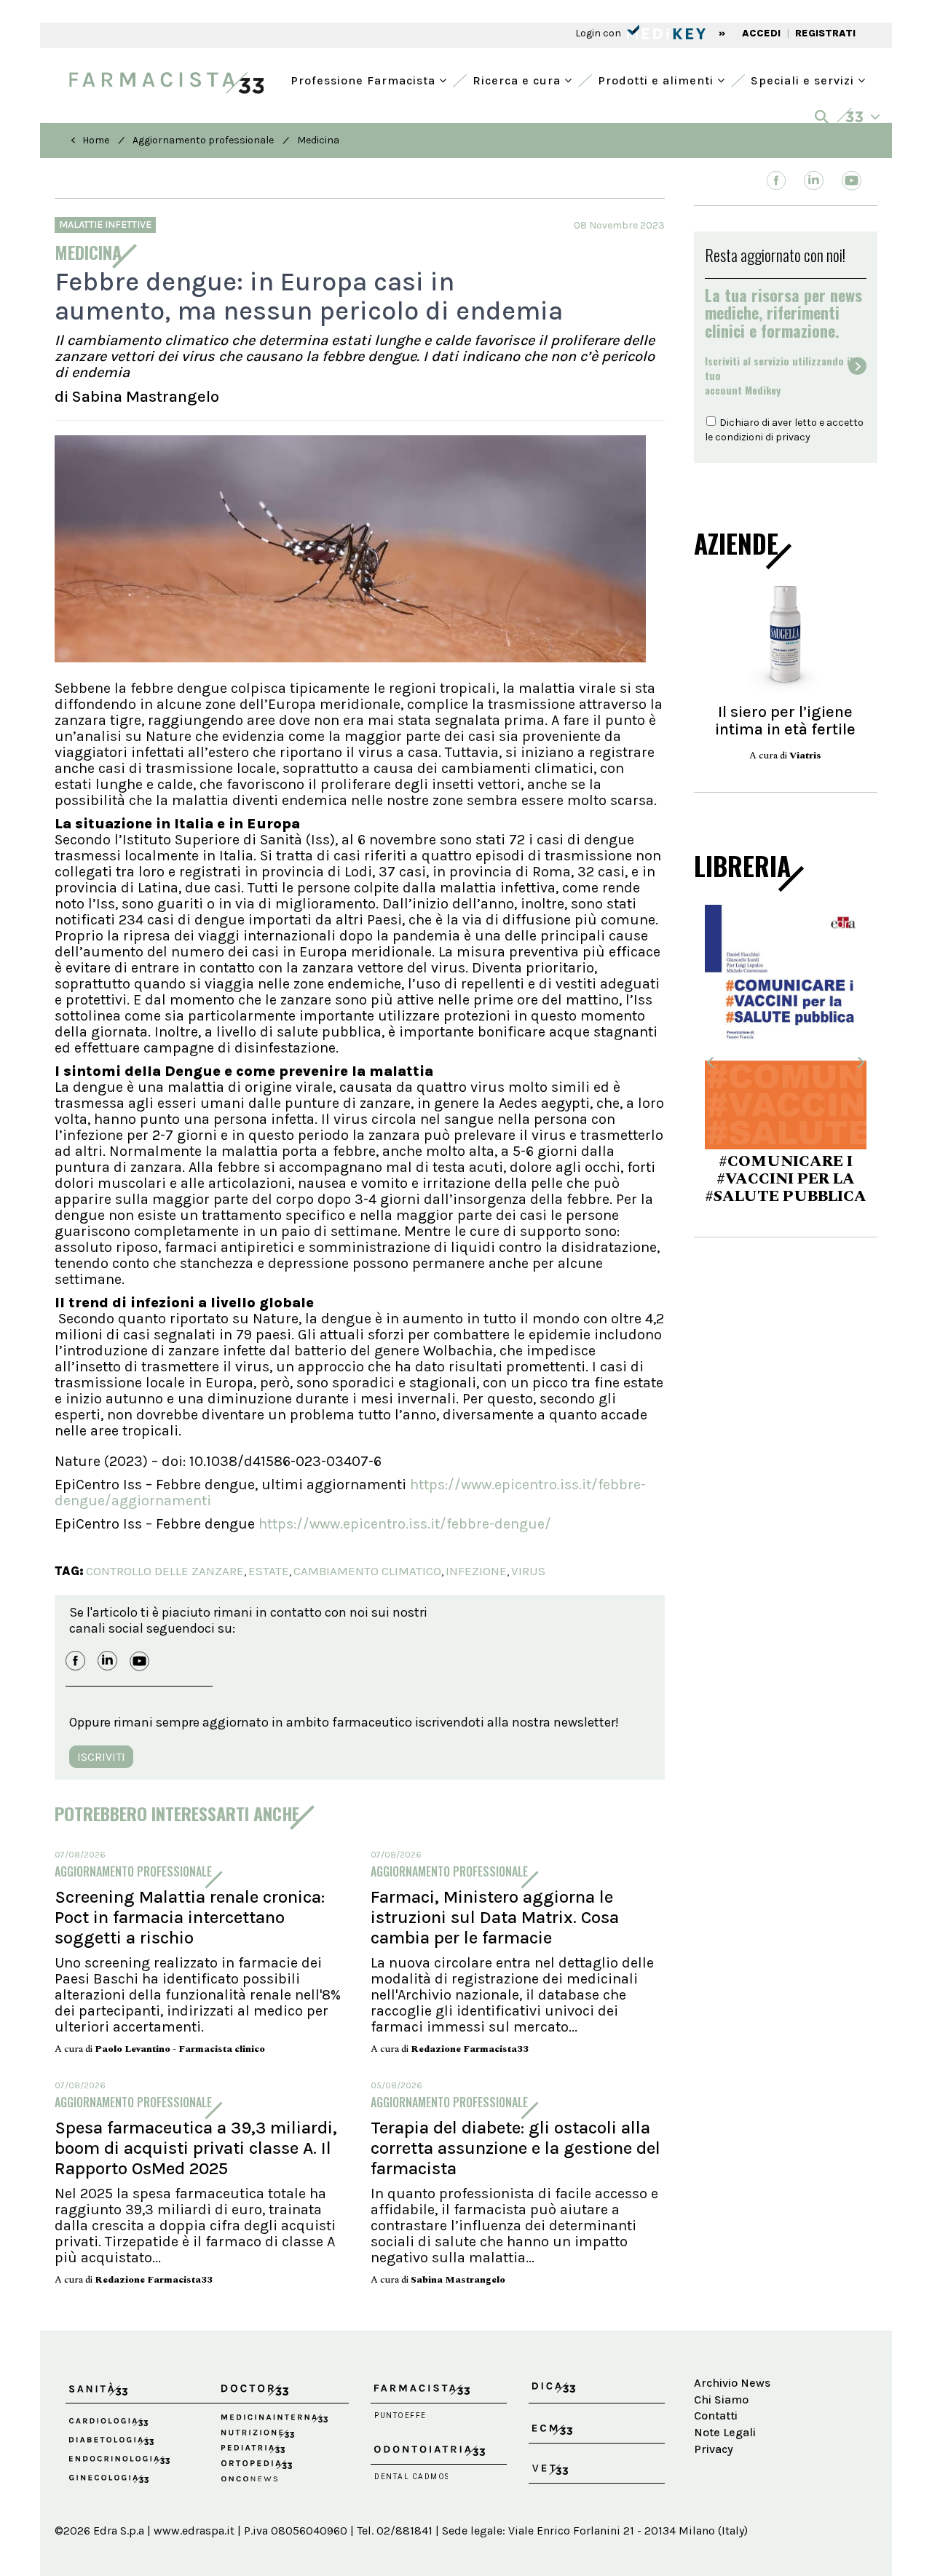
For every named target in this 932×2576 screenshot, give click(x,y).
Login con (599, 33)
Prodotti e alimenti (657, 79)
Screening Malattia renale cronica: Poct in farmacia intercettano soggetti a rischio (190, 1917)
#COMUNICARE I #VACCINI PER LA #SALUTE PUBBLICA (786, 1179)
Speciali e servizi (804, 79)
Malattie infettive (105, 225)
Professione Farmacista (365, 79)
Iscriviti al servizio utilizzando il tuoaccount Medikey (779, 376)
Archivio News (732, 2383)
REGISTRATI (825, 33)
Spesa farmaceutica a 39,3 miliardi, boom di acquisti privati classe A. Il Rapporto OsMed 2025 (196, 2148)
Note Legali (725, 2432)
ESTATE (269, 1571)
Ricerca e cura (518, 79)
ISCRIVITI (101, 1757)
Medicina (318, 140)
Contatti (716, 2416)
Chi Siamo (721, 2399)
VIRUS (528, 1571)
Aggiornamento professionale (203, 140)
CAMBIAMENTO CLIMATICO (367, 1571)
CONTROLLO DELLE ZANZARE (165, 1571)
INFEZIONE (476, 1571)
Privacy (714, 2449)
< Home (90, 140)
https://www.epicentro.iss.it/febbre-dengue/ (405, 1524)
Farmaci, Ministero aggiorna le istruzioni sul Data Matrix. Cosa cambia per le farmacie (495, 1917)
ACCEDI (761, 33)
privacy (793, 437)
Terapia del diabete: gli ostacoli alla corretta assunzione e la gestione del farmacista (516, 2148)
